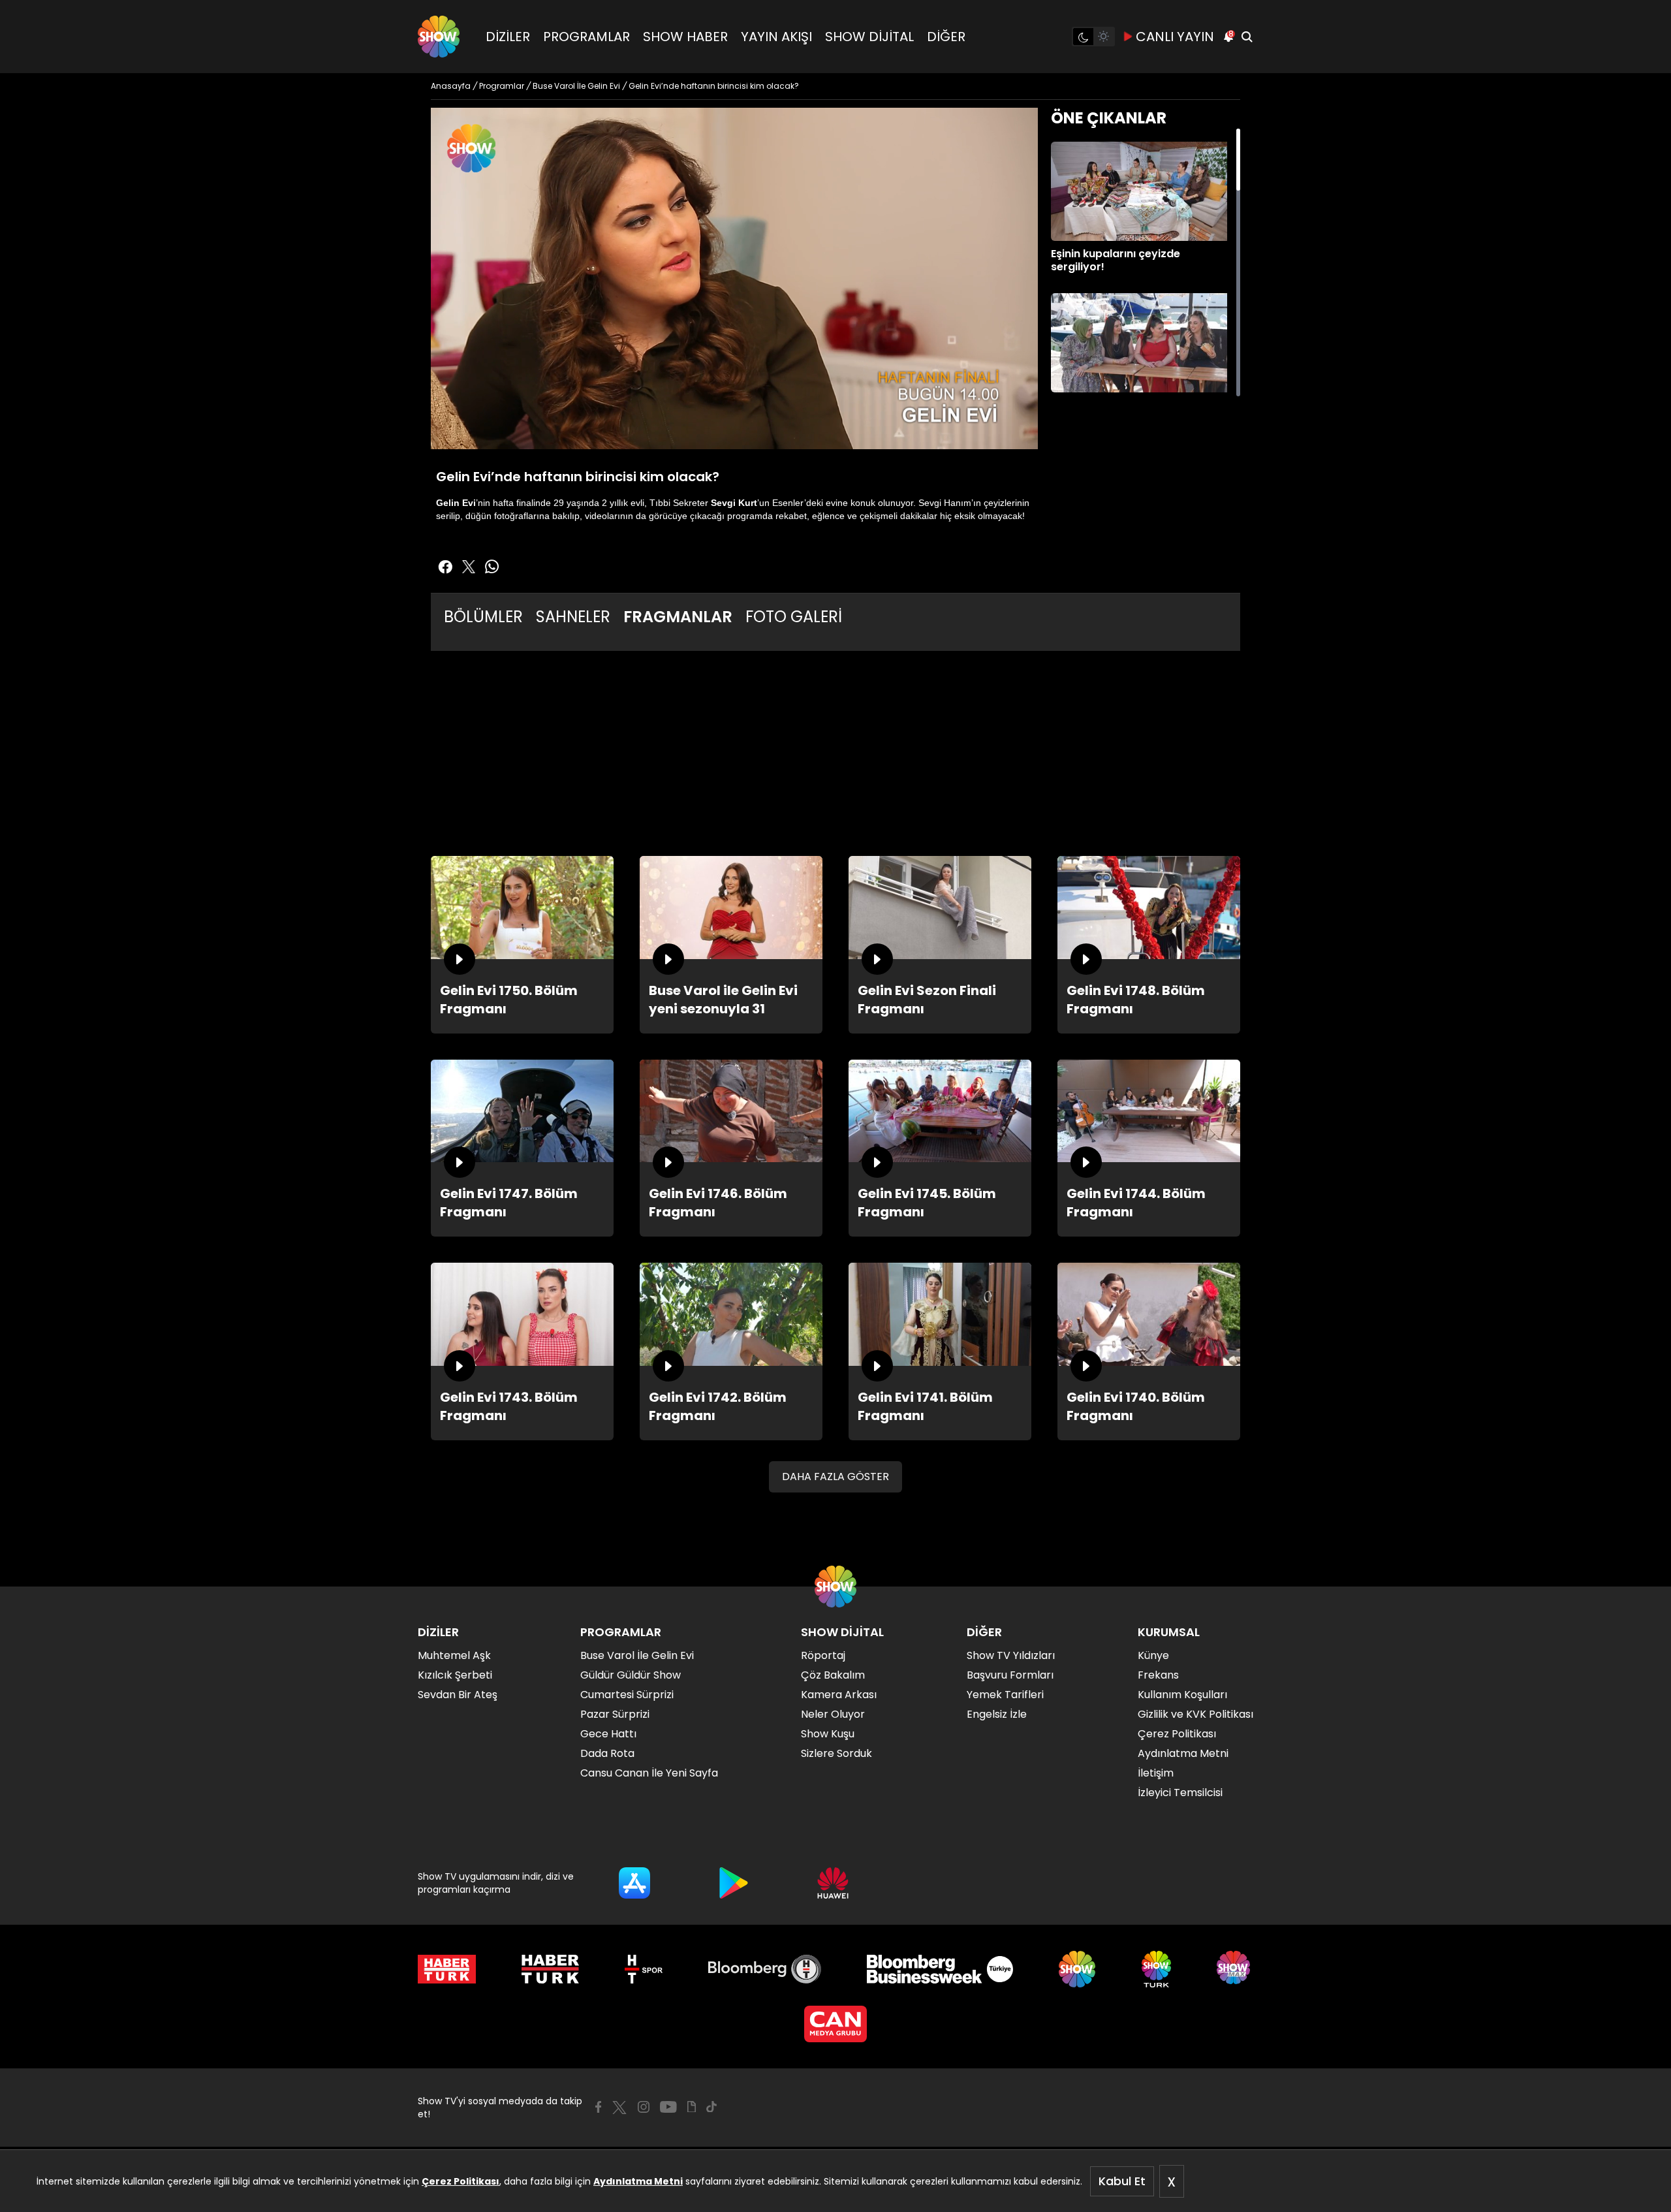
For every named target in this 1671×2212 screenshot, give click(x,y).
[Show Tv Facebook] (598, 2107)
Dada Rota (607, 1753)
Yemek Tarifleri (1005, 1695)
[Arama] (1247, 37)
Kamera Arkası (839, 1695)
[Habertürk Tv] (550, 1969)
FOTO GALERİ (794, 617)
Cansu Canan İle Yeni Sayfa (649, 1773)
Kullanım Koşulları (1182, 1695)
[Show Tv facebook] (445, 567)
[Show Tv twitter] (469, 567)
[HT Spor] (643, 1969)
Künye (1153, 1655)
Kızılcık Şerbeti (455, 1675)
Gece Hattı (608, 1734)
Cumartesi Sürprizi (627, 1695)
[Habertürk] (447, 1969)
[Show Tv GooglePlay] (734, 1883)
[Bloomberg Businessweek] (940, 1969)
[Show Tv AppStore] (634, 1883)
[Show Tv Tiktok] (711, 2107)
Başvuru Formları (1010, 1675)
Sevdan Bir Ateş (458, 1695)
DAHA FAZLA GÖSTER (835, 1477)
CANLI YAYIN (1175, 37)
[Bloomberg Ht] (765, 1969)
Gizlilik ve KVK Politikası (1195, 1714)
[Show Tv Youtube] (668, 2107)
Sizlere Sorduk (836, 1753)
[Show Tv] (439, 37)
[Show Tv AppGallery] (833, 1883)
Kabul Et (1122, 2181)
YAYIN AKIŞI (776, 37)
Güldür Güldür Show (631, 1675)
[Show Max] (1235, 1969)
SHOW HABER (685, 37)
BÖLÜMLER (483, 617)
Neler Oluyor (833, 1714)
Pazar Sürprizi (615, 1714)
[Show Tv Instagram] (644, 2107)
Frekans (1158, 1675)
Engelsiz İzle (997, 1714)
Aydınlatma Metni (638, 2181)
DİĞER (946, 37)
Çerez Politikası (461, 2181)
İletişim (1156, 1773)
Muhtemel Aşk (454, 1655)
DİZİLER (508, 37)
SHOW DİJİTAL (869, 37)
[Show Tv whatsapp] (492, 567)
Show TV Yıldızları (1011, 1655)
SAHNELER (573, 617)
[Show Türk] (1156, 1969)
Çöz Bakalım (833, 1675)
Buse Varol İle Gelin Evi (637, 1655)
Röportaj (823, 1655)
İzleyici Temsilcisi (1180, 1793)
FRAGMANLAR (678, 617)
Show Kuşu (828, 1734)
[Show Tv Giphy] (692, 2107)
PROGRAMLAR (586, 37)
